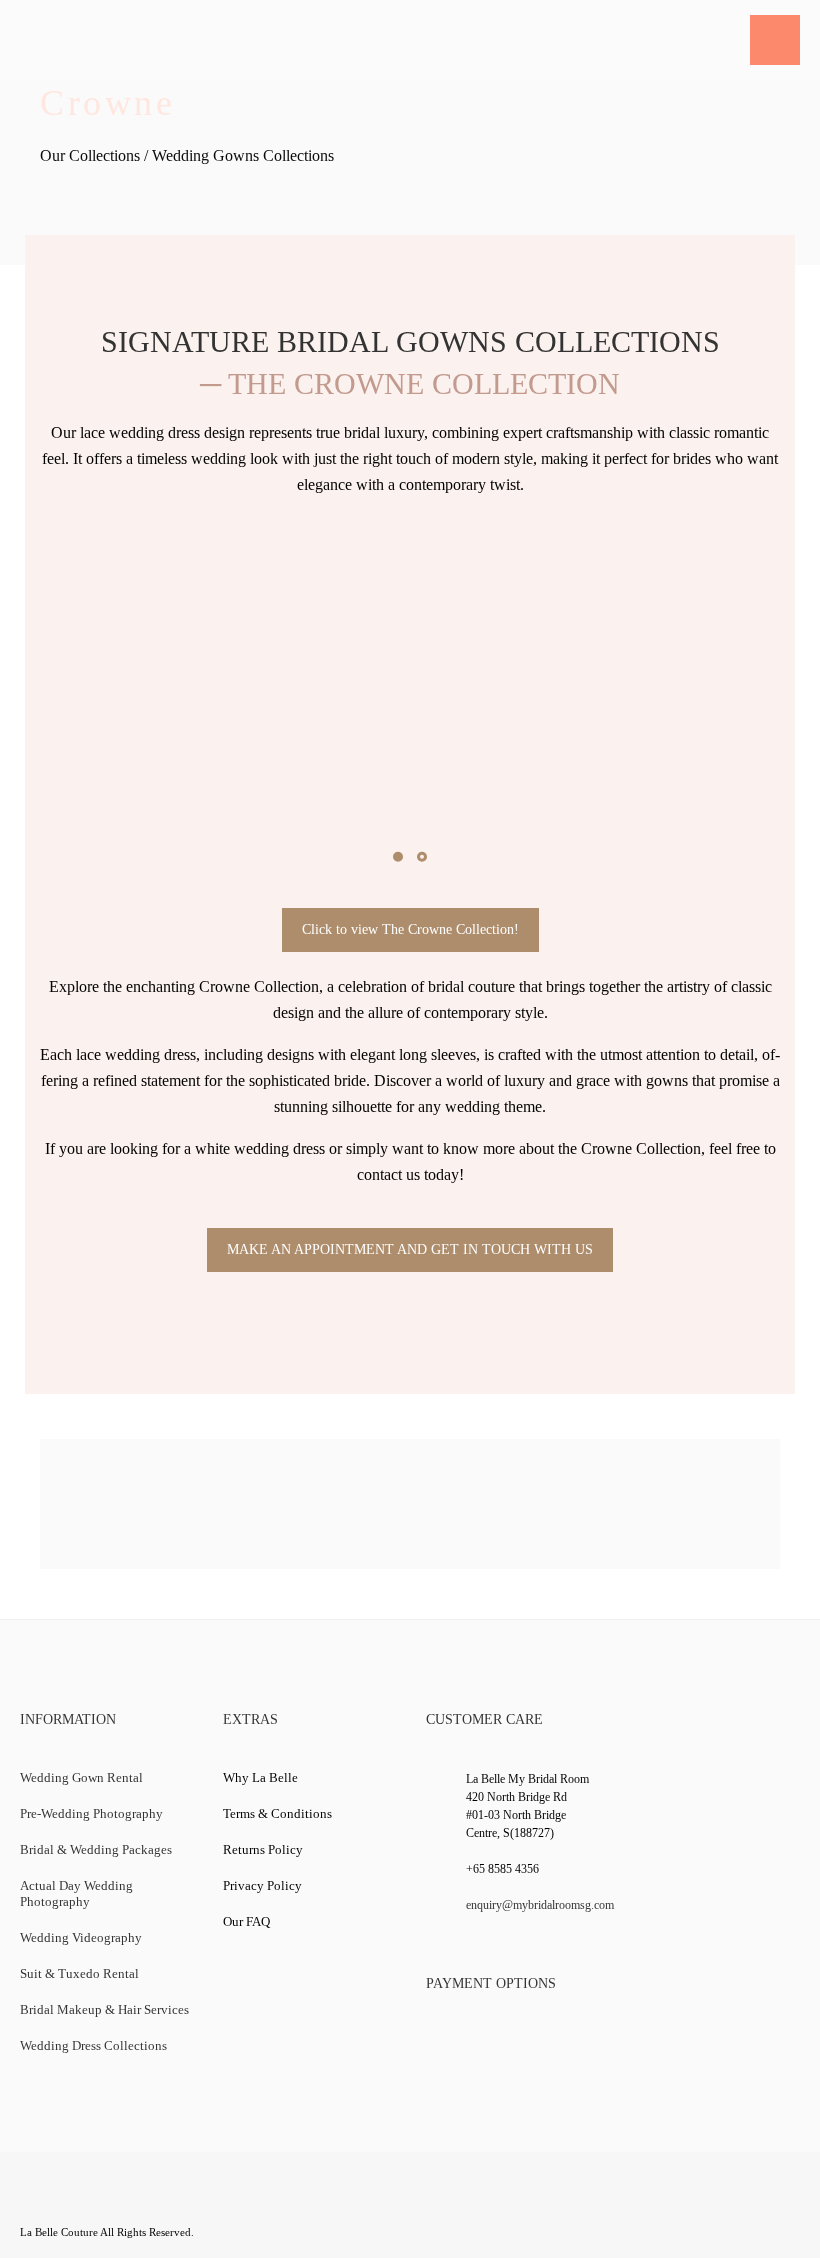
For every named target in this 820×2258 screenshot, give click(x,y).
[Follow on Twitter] (77, 2200)
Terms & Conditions (277, 1813)
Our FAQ (246, 1921)
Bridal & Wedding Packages (96, 1849)
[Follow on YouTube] (116, 2200)
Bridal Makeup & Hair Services (104, 2009)
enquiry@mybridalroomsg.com (540, 1905)
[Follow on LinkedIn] (155, 2200)
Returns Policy (263, 1849)
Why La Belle (260, 1777)
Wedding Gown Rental (81, 1777)
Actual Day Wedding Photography (76, 1893)
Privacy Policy (262, 1885)
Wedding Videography (81, 1937)
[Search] (721, 40)
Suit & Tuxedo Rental (79, 1973)
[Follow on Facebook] (38, 2200)
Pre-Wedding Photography (91, 1813)
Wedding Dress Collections (93, 2045)
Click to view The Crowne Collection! (410, 929)
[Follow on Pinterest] (233, 2200)
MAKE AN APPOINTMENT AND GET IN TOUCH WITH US (410, 1249)
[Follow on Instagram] (194, 2200)
